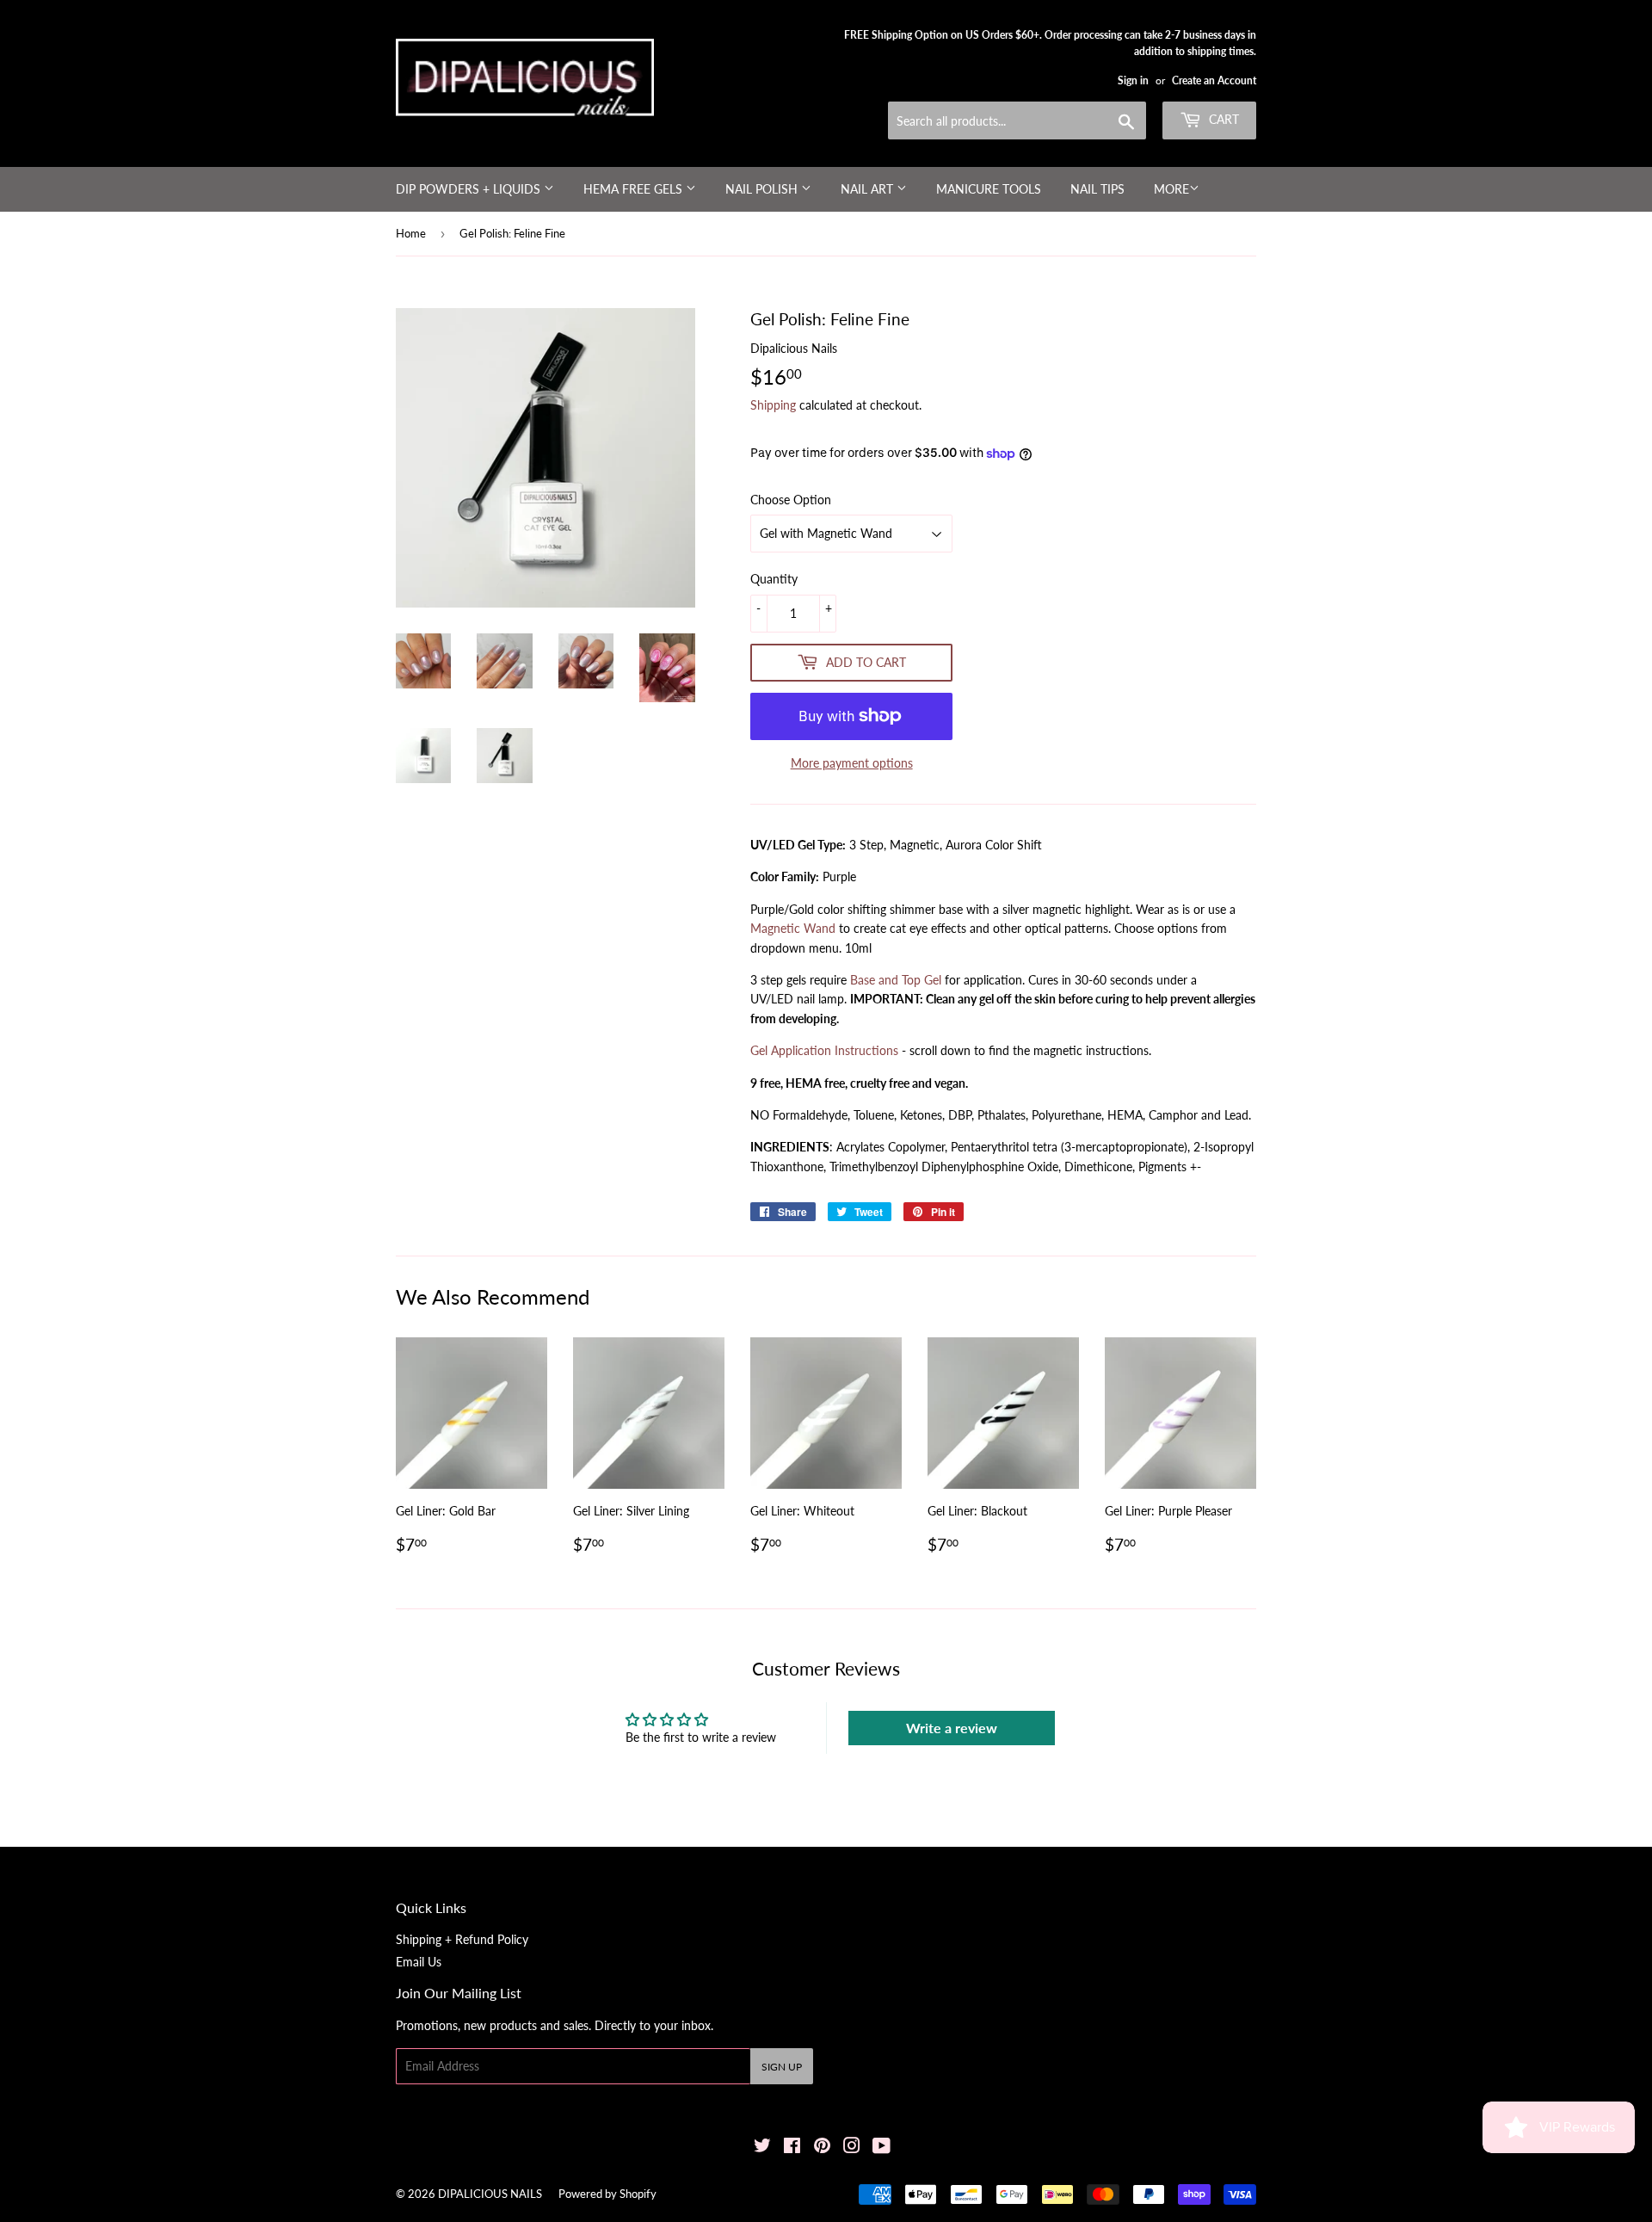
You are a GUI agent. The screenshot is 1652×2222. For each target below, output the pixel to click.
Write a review (952, 1728)
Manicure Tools (989, 189)
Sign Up (782, 2067)
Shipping (773, 405)
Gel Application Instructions (824, 1050)
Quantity (774, 579)
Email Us (419, 1962)
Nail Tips (1097, 189)
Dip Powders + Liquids (470, 189)
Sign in (1133, 80)
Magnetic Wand (793, 928)
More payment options (852, 763)
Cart (1222, 119)
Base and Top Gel (896, 980)
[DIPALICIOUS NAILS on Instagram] (852, 2148)
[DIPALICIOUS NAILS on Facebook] (792, 2148)
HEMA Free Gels (635, 189)
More (1171, 189)
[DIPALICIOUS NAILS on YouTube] (881, 2148)
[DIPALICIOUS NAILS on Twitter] (762, 2148)
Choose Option (791, 500)
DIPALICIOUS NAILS (490, 2194)
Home (411, 233)
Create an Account (1214, 80)
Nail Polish (763, 189)
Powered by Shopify (607, 2194)
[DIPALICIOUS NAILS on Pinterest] (822, 2148)
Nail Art (869, 189)
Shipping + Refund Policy (462, 1939)
